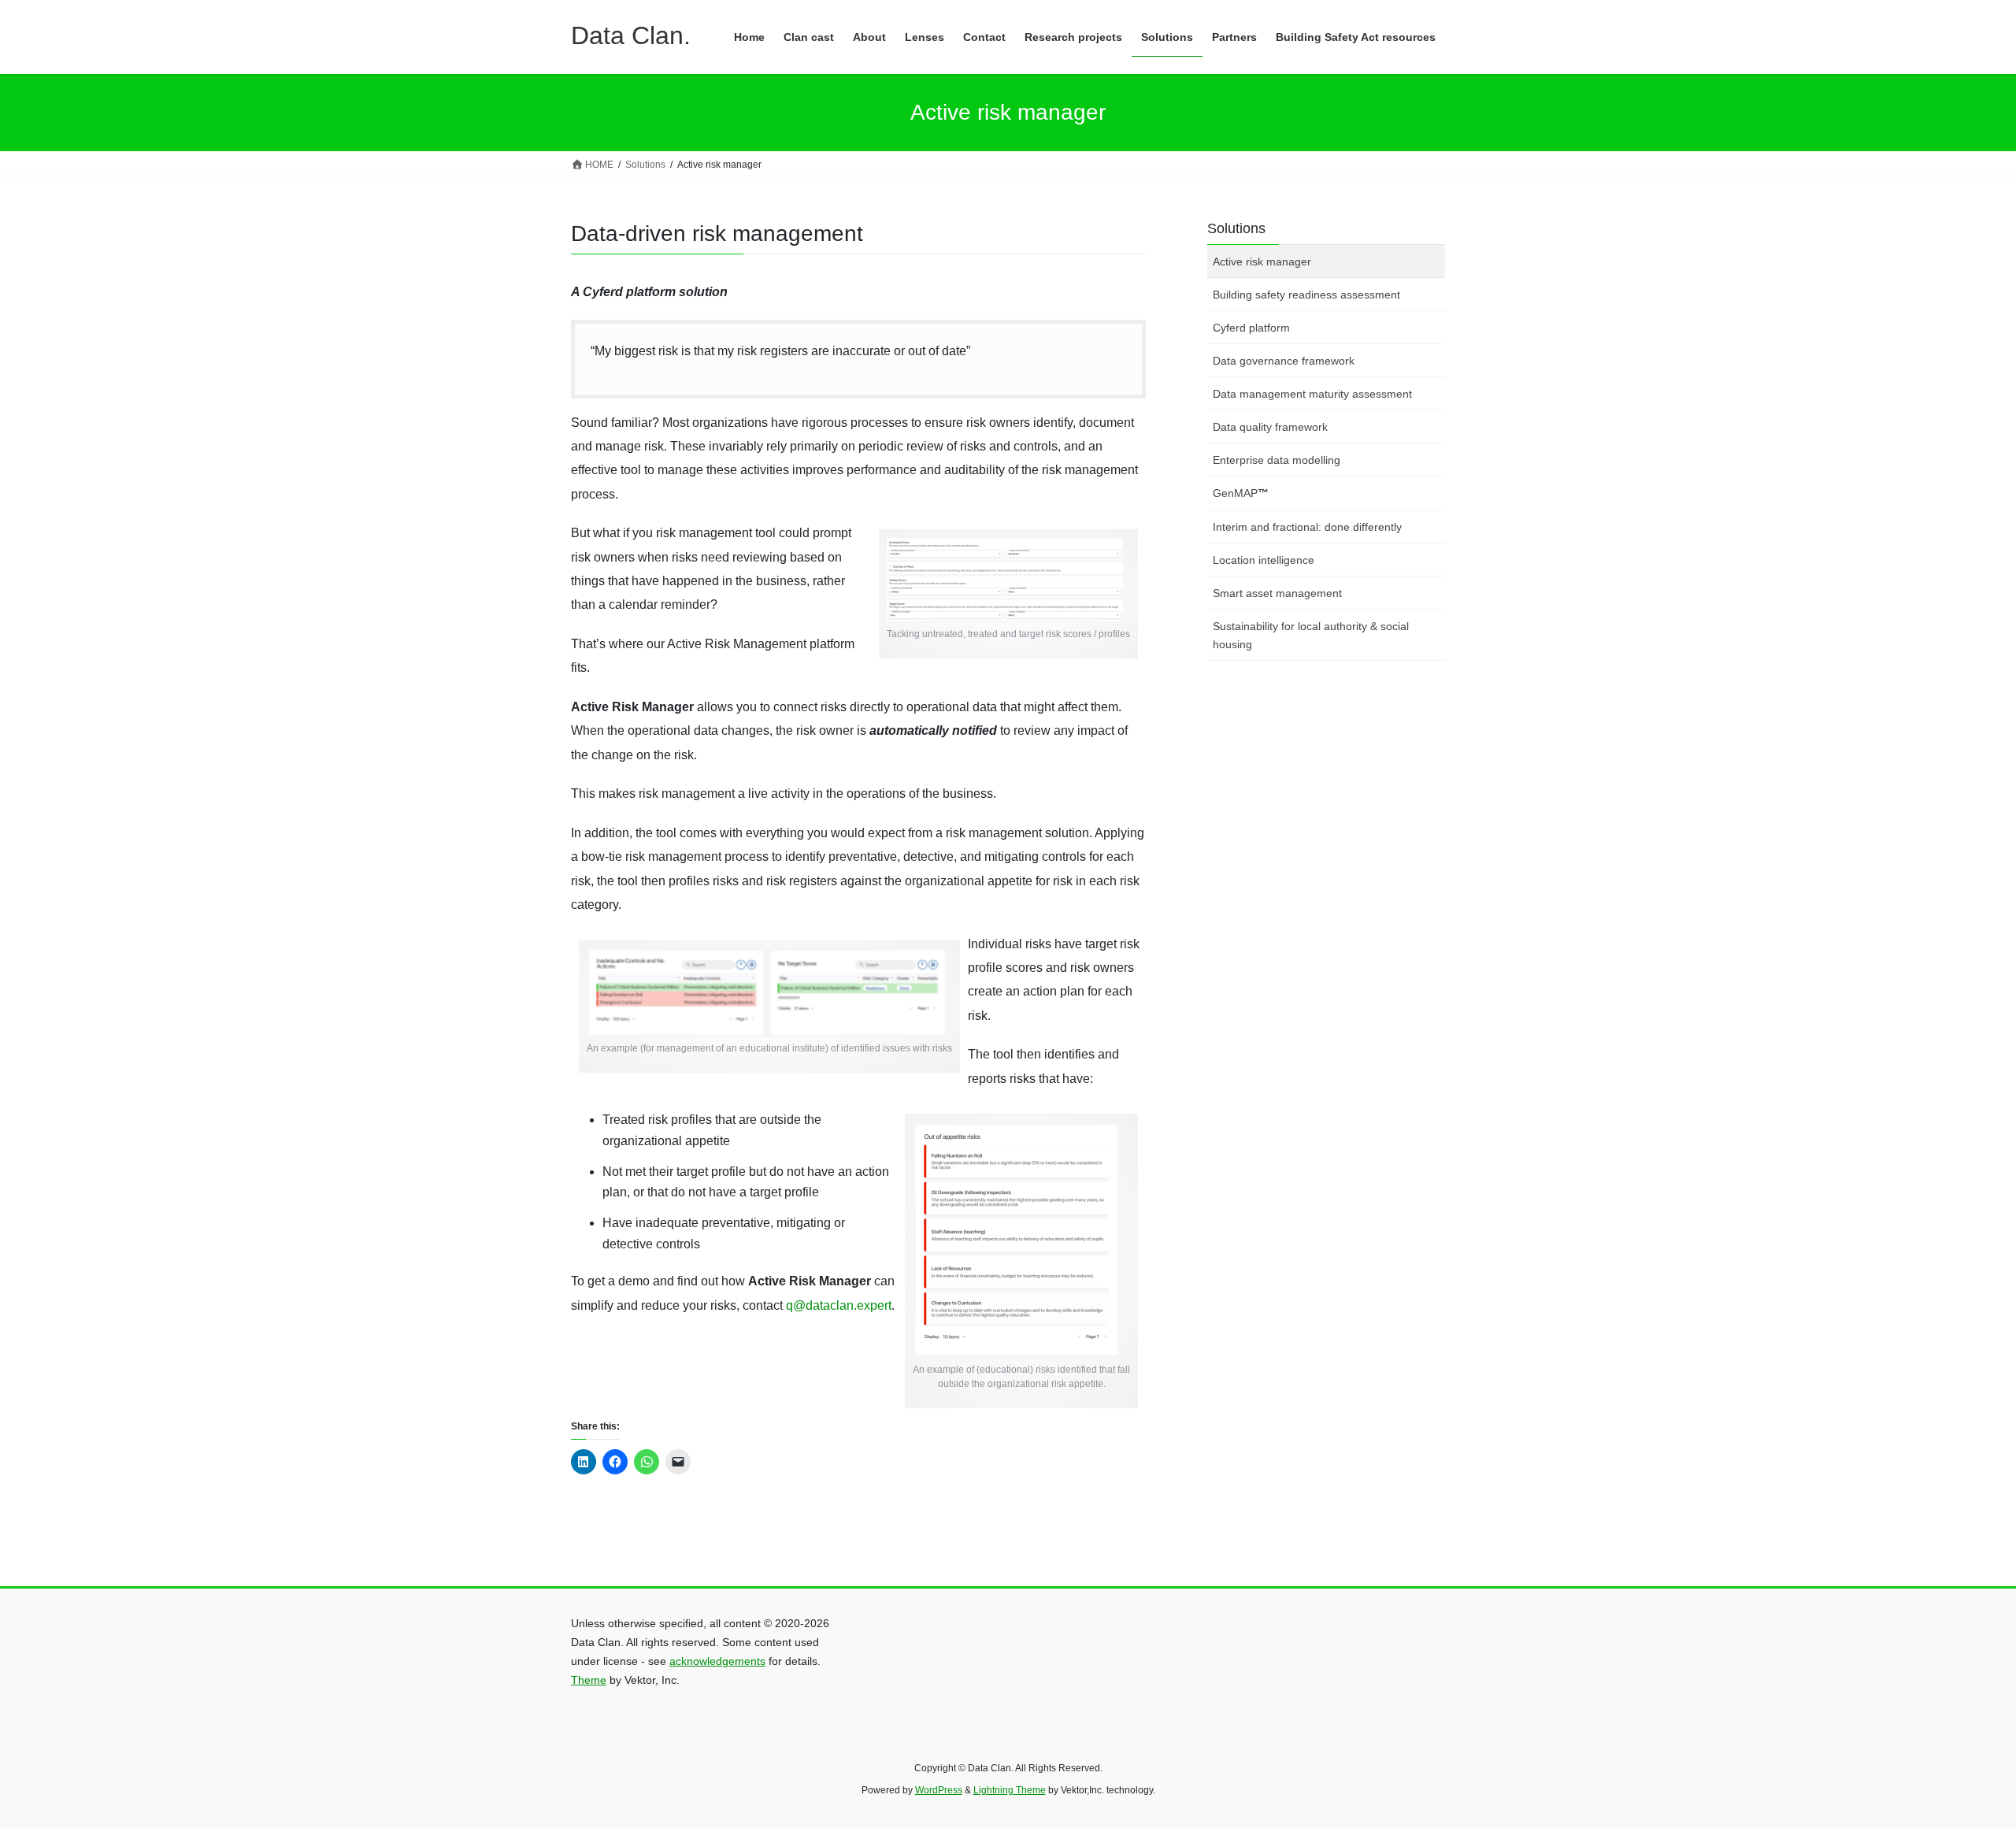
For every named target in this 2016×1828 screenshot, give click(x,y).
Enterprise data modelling (1277, 460)
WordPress (939, 1790)
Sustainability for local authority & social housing (1311, 635)
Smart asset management (1277, 593)
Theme (589, 1680)
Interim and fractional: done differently (1307, 527)
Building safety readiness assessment (1306, 295)
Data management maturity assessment (1312, 394)
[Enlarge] (1095, 565)
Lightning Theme (1010, 1790)
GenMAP (1241, 493)
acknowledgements (717, 1661)
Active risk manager (1262, 261)
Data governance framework (1284, 361)
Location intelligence (1264, 560)
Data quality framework (1270, 427)
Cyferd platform (1251, 328)
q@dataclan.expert (839, 1305)
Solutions (1236, 228)
